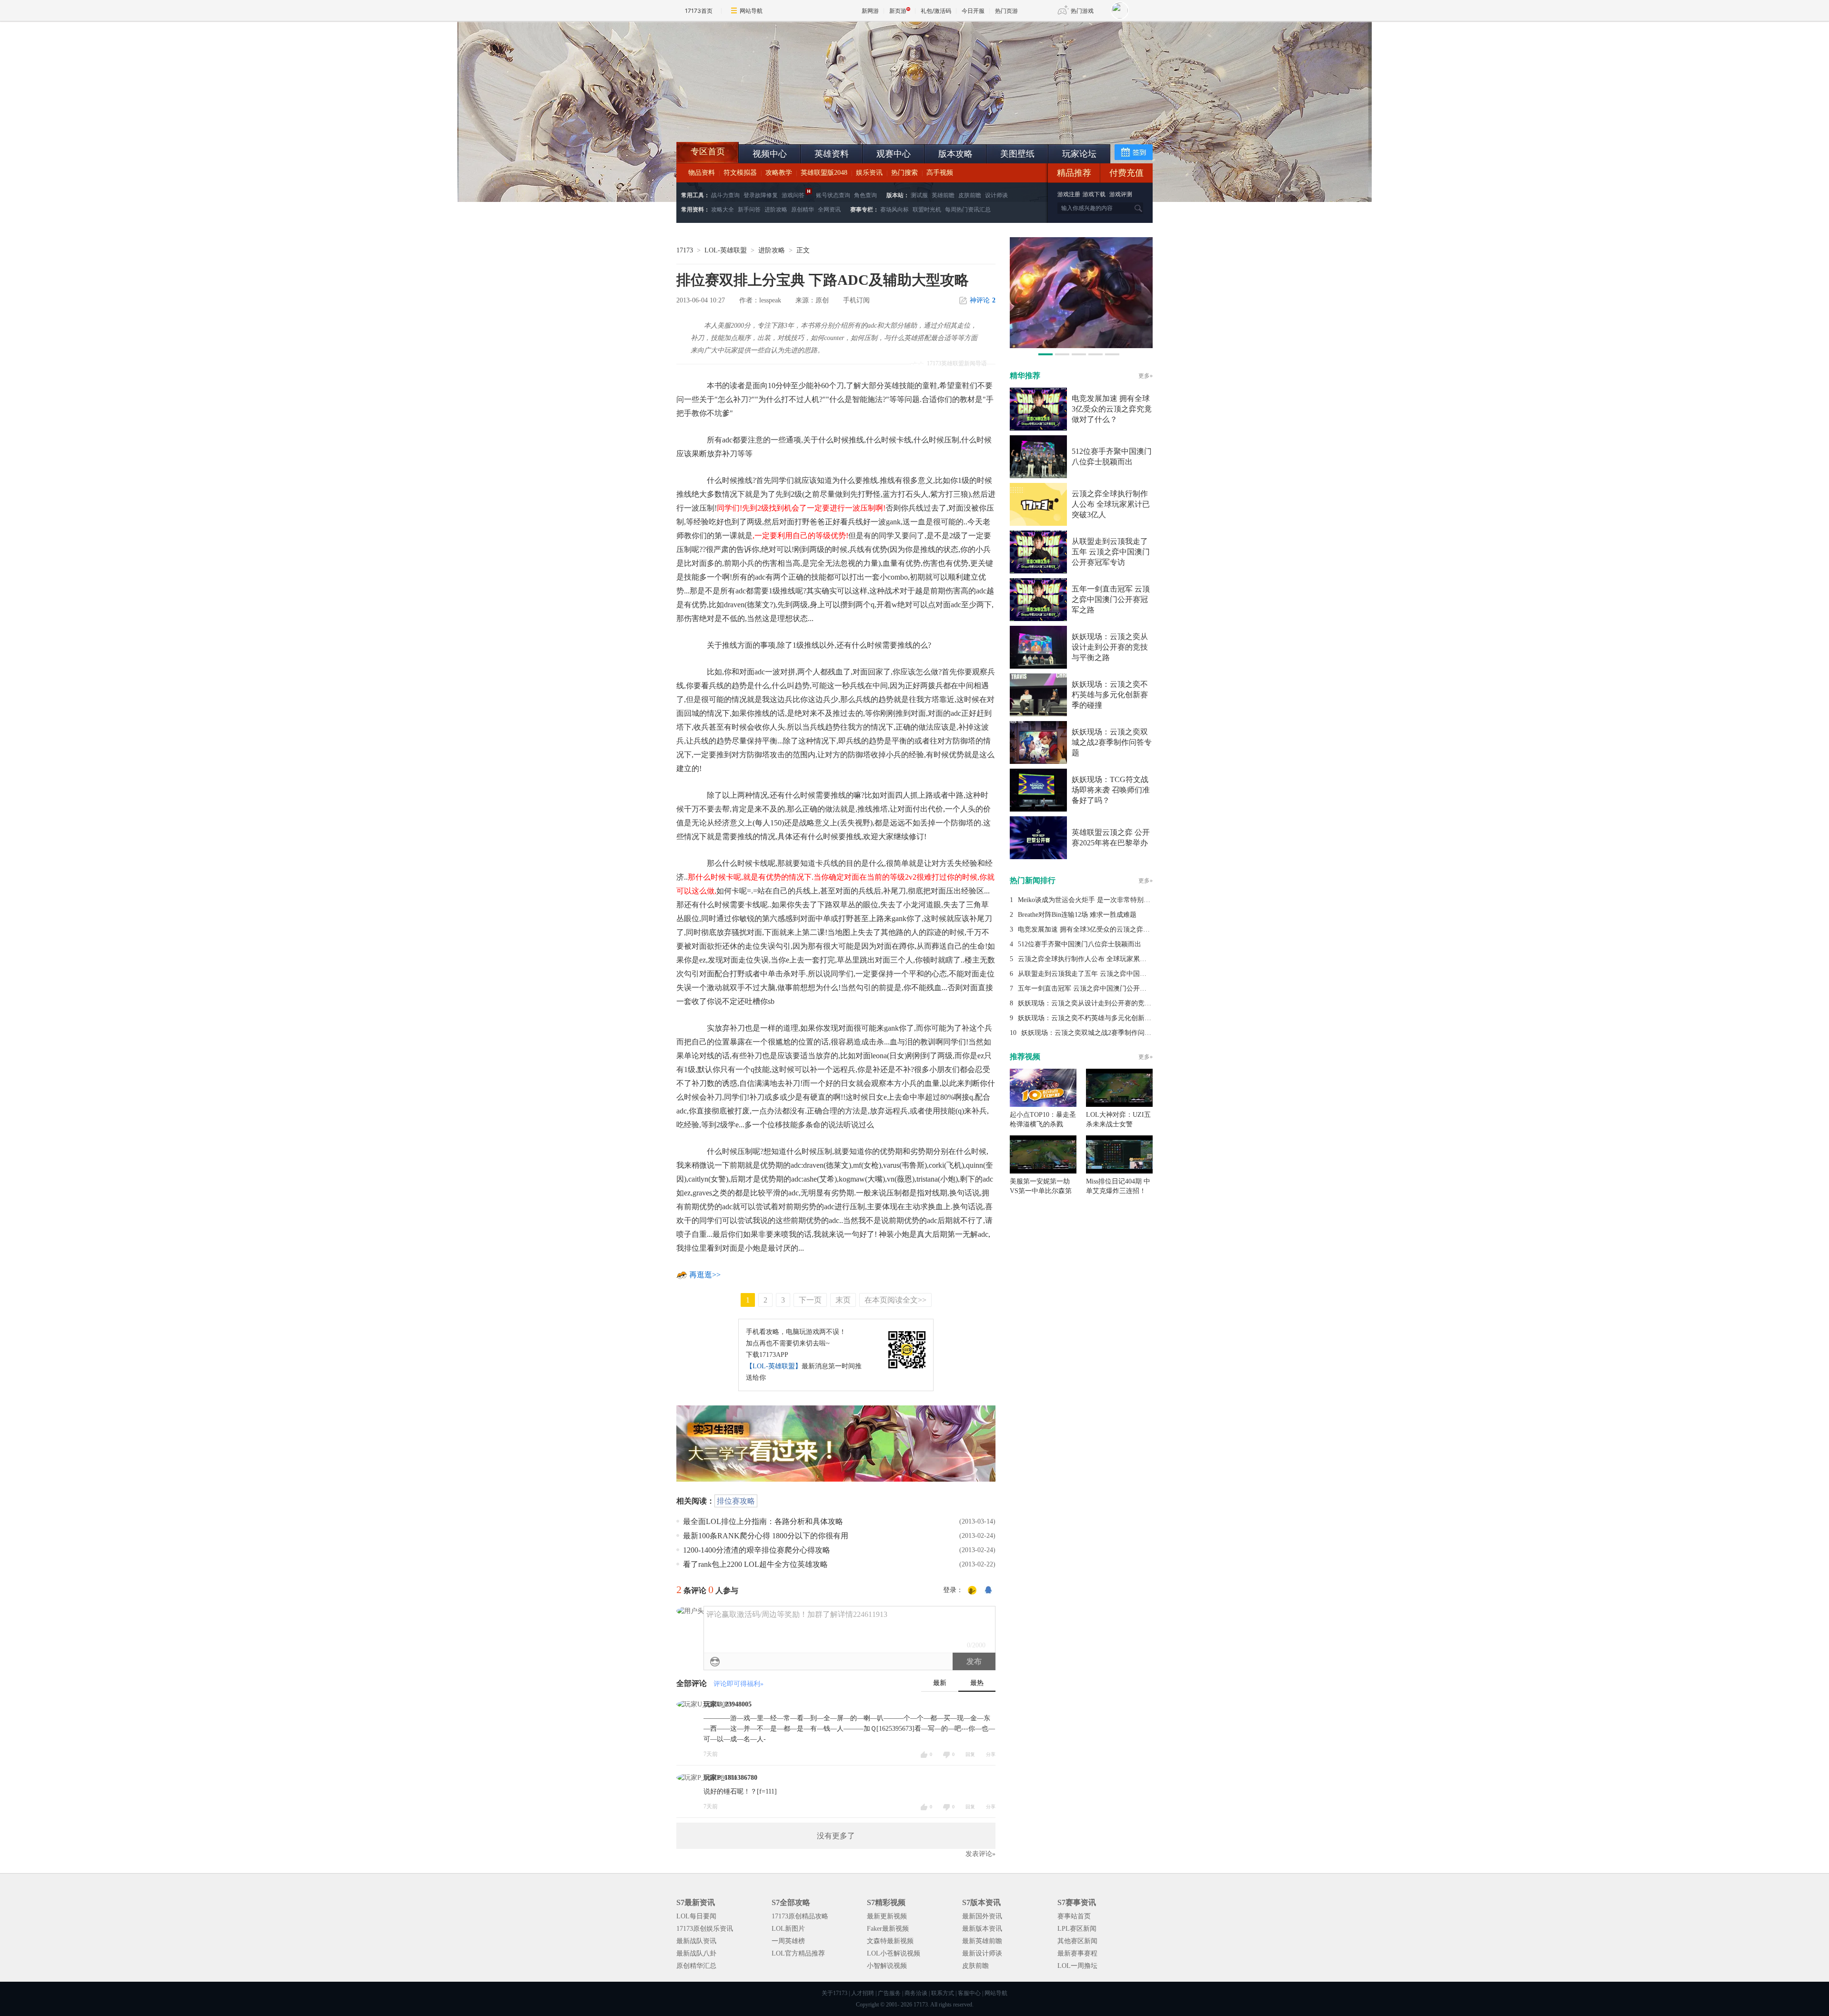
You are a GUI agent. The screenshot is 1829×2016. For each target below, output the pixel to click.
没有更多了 (836, 1836)
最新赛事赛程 (1077, 1953)
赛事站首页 (1074, 1916)
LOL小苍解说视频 (894, 1953)
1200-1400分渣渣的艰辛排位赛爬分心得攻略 (757, 1550)
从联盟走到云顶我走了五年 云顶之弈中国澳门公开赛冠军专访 (1111, 552)
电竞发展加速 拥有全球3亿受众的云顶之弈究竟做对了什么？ (1112, 409)
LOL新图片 (788, 1929)
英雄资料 (832, 154)
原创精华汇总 (696, 1966)
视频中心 (770, 154)
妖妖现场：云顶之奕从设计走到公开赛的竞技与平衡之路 (1110, 647)
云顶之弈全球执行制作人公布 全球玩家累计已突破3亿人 (1111, 504)
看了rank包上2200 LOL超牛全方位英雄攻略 (755, 1564)
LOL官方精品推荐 (798, 1953)
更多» (1146, 376)
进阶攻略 (776, 210)
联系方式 (943, 1993)
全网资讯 (829, 210)
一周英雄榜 (788, 1941)
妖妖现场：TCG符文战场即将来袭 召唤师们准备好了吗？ (1111, 790)
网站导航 (751, 11)
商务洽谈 (916, 1993)
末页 (843, 1300)
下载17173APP (767, 1355)
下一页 (810, 1300)
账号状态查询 (833, 195)
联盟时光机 (927, 210)
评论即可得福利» (739, 1684)
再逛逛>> (705, 1275)
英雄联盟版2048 (824, 173)
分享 (991, 1754)
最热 (977, 1683)
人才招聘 (863, 1993)
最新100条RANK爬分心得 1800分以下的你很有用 (766, 1536)
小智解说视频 (887, 1966)
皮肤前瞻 (970, 195)
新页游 (898, 11)
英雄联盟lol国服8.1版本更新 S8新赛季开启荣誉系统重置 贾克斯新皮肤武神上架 (750, 119)
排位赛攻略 (736, 1501)
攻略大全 (723, 210)
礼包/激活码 (936, 11)
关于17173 (834, 1993)
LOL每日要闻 (696, 1916)
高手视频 (940, 173)
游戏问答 (793, 195)
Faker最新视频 (888, 1929)
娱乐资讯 (869, 173)
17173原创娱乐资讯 (705, 1929)
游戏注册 (1070, 194)
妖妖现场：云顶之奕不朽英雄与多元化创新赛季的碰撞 (1110, 695)
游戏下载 (1094, 194)
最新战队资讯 (696, 1941)
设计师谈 (996, 195)
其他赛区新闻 (1077, 1941)
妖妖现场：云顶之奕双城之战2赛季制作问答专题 (1112, 742)
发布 (974, 1661)
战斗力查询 (725, 195)
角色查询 (865, 195)
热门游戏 (1082, 11)
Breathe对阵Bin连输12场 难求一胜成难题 (1077, 915)
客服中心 (969, 1993)
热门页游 (1006, 11)
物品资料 (702, 173)
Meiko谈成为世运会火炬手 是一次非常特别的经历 (1091, 900)
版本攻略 (955, 154)
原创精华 (803, 210)
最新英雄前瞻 (982, 1941)
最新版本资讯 (982, 1929)
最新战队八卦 (696, 1953)
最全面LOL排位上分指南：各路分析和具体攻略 (763, 1521)
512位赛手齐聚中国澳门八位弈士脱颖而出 (1080, 944)
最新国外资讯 (982, 1916)
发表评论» (980, 1854)
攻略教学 (779, 173)
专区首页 (708, 151)
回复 (970, 1754)
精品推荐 (1074, 173)
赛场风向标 (894, 210)
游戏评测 (1121, 194)
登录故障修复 (761, 195)
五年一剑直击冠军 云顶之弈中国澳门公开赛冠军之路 (1111, 599)
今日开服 (973, 11)
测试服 (919, 195)
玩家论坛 (1079, 154)
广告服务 (889, 1993)
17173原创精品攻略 (800, 1916)
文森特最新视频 (890, 1941)
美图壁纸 (1017, 154)
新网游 (870, 11)
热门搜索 (904, 173)
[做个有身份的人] (972, 1591)
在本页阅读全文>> (895, 1300)
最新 (940, 1683)
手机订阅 (856, 300)
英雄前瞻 (943, 195)
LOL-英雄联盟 (726, 250)
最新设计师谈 (982, 1953)
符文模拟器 (740, 173)
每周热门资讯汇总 (968, 210)
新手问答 (749, 210)
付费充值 (1126, 173)
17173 (685, 250)
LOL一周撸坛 (1077, 1966)
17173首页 (699, 11)
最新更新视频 (887, 1916)
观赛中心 (894, 154)
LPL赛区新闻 (1077, 1929)
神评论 (983, 300)
